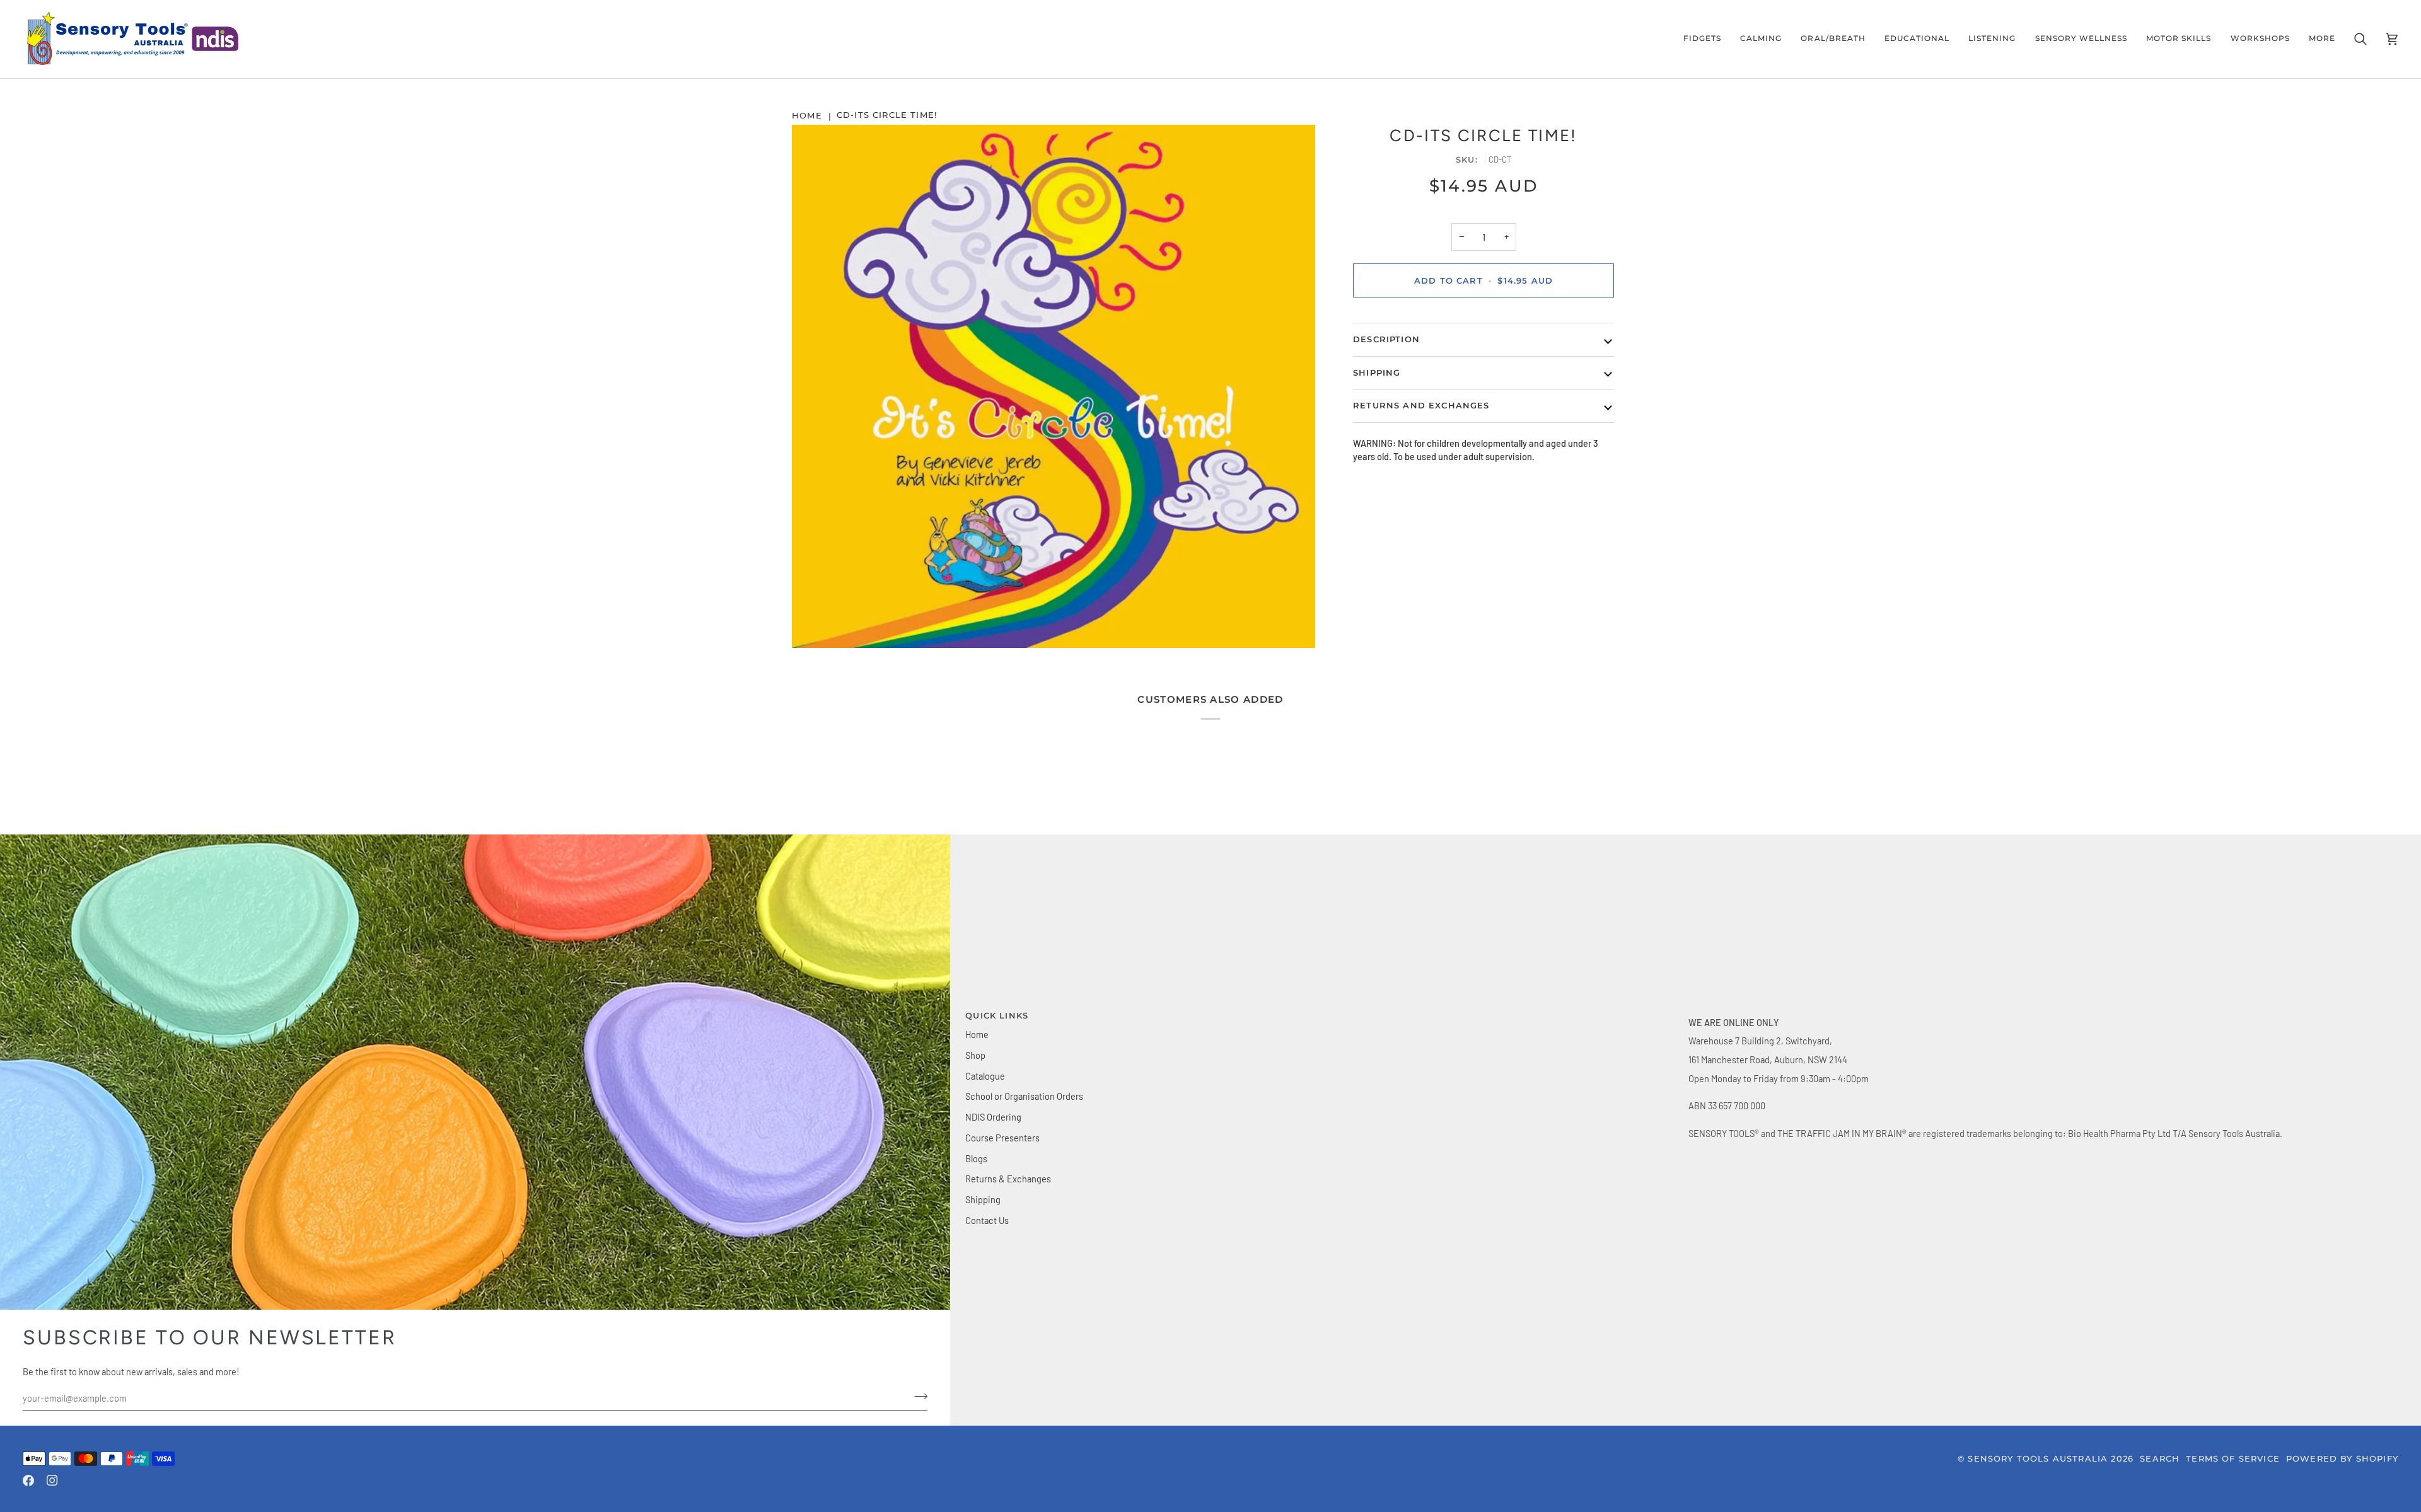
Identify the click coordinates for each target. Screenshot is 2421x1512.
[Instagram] (52, 1480)
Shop (975, 1055)
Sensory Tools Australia (2038, 1458)
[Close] (2381, 1351)
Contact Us (987, 1220)
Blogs (976, 1158)
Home (977, 1034)
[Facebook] (28, 1480)
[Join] (2368, 1455)
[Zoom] (1054, 386)
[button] (1702, 39)
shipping (1377, 372)
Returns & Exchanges (1008, 1179)
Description (1386, 339)
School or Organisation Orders (1024, 1096)
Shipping (983, 1199)
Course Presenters (1002, 1138)
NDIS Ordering (993, 1117)
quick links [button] (997, 1015)
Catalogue (985, 1076)
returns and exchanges (1421, 405)
